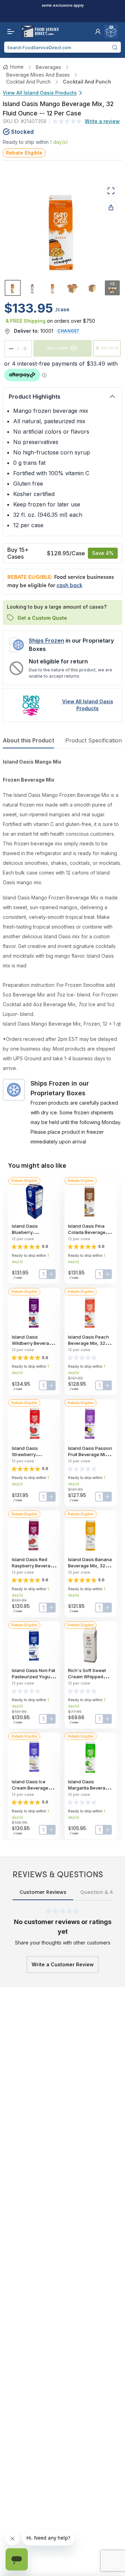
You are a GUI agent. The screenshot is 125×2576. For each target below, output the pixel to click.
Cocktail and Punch (28, 82)
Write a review (102, 121)
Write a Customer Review (63, 1964)
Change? (68, 331)
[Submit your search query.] (115, 47)
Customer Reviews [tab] (43, 1892)
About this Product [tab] (28, 740)
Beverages (48, 67)
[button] (98, 32)
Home (17, 67)
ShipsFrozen (47, 641)
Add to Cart (58, 348)
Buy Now (110, 348)
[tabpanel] (62, 952)
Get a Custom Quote (42, 618)
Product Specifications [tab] (95, 740)
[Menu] (9, 32)
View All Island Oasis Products (40, 93)
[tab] (13, 288)
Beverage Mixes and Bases (38, 75)
